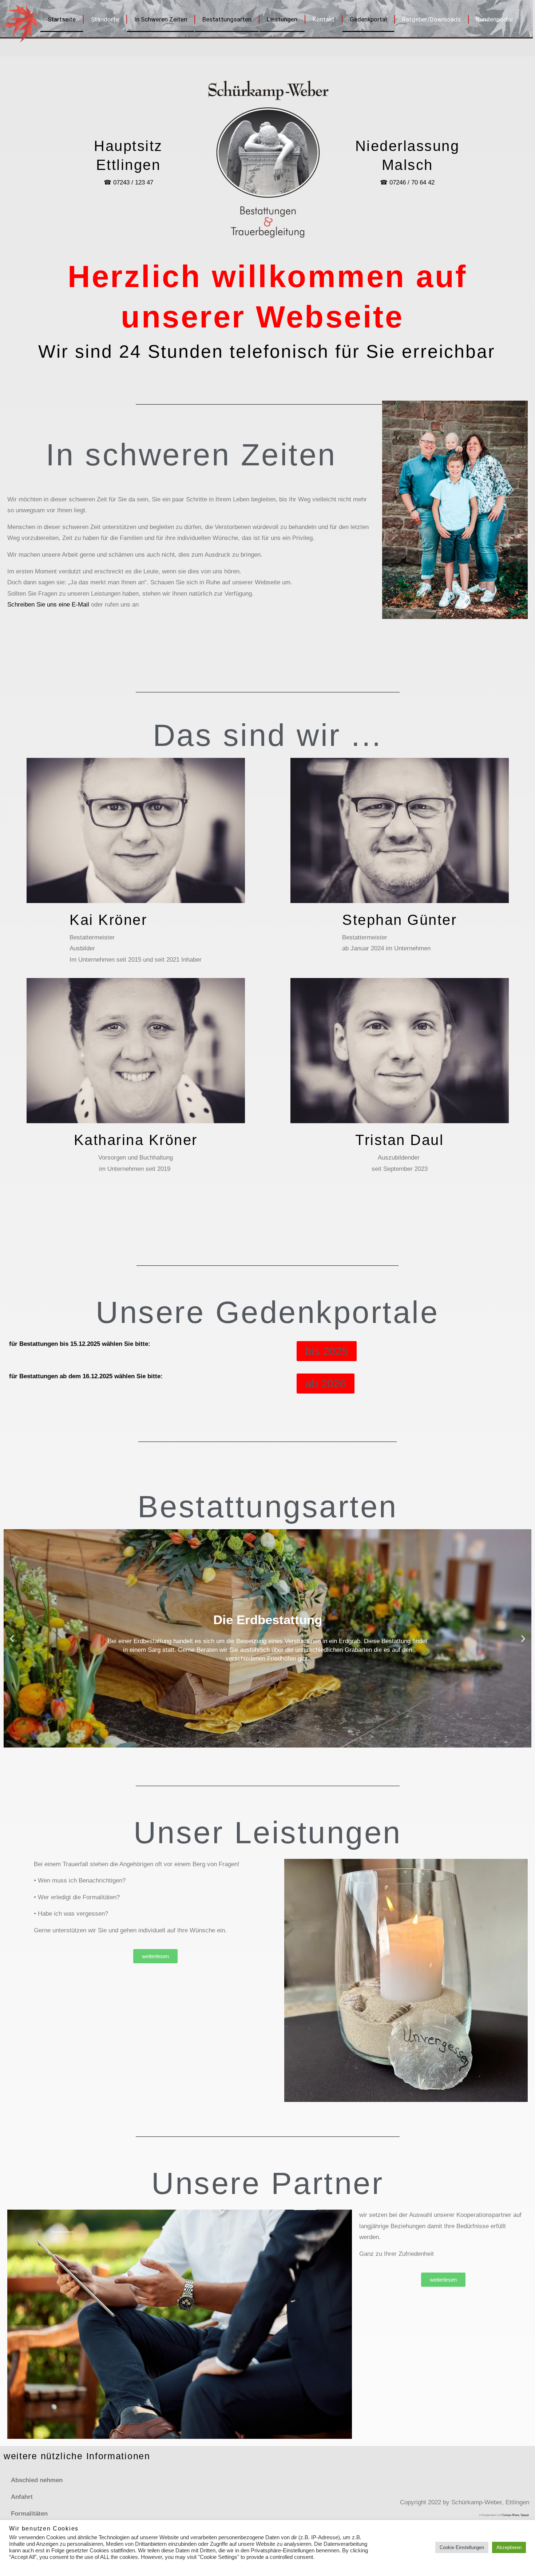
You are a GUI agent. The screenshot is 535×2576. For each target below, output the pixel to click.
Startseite (62, 19)
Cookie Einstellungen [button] (462, 2547)
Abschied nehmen (37, 2480)
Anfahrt (22, 2497)
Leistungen (282, 19)
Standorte (105, 19)
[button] (12, 1638)
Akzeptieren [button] (509, 2547)
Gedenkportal (368, 19)
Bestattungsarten (227, 19)
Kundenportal (494, 19)
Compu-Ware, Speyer (516, 2515)
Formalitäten (29, 2514)
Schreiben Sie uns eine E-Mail (48, 605)
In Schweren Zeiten (161, 19)
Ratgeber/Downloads (431, 19)
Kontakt (324, 19)
